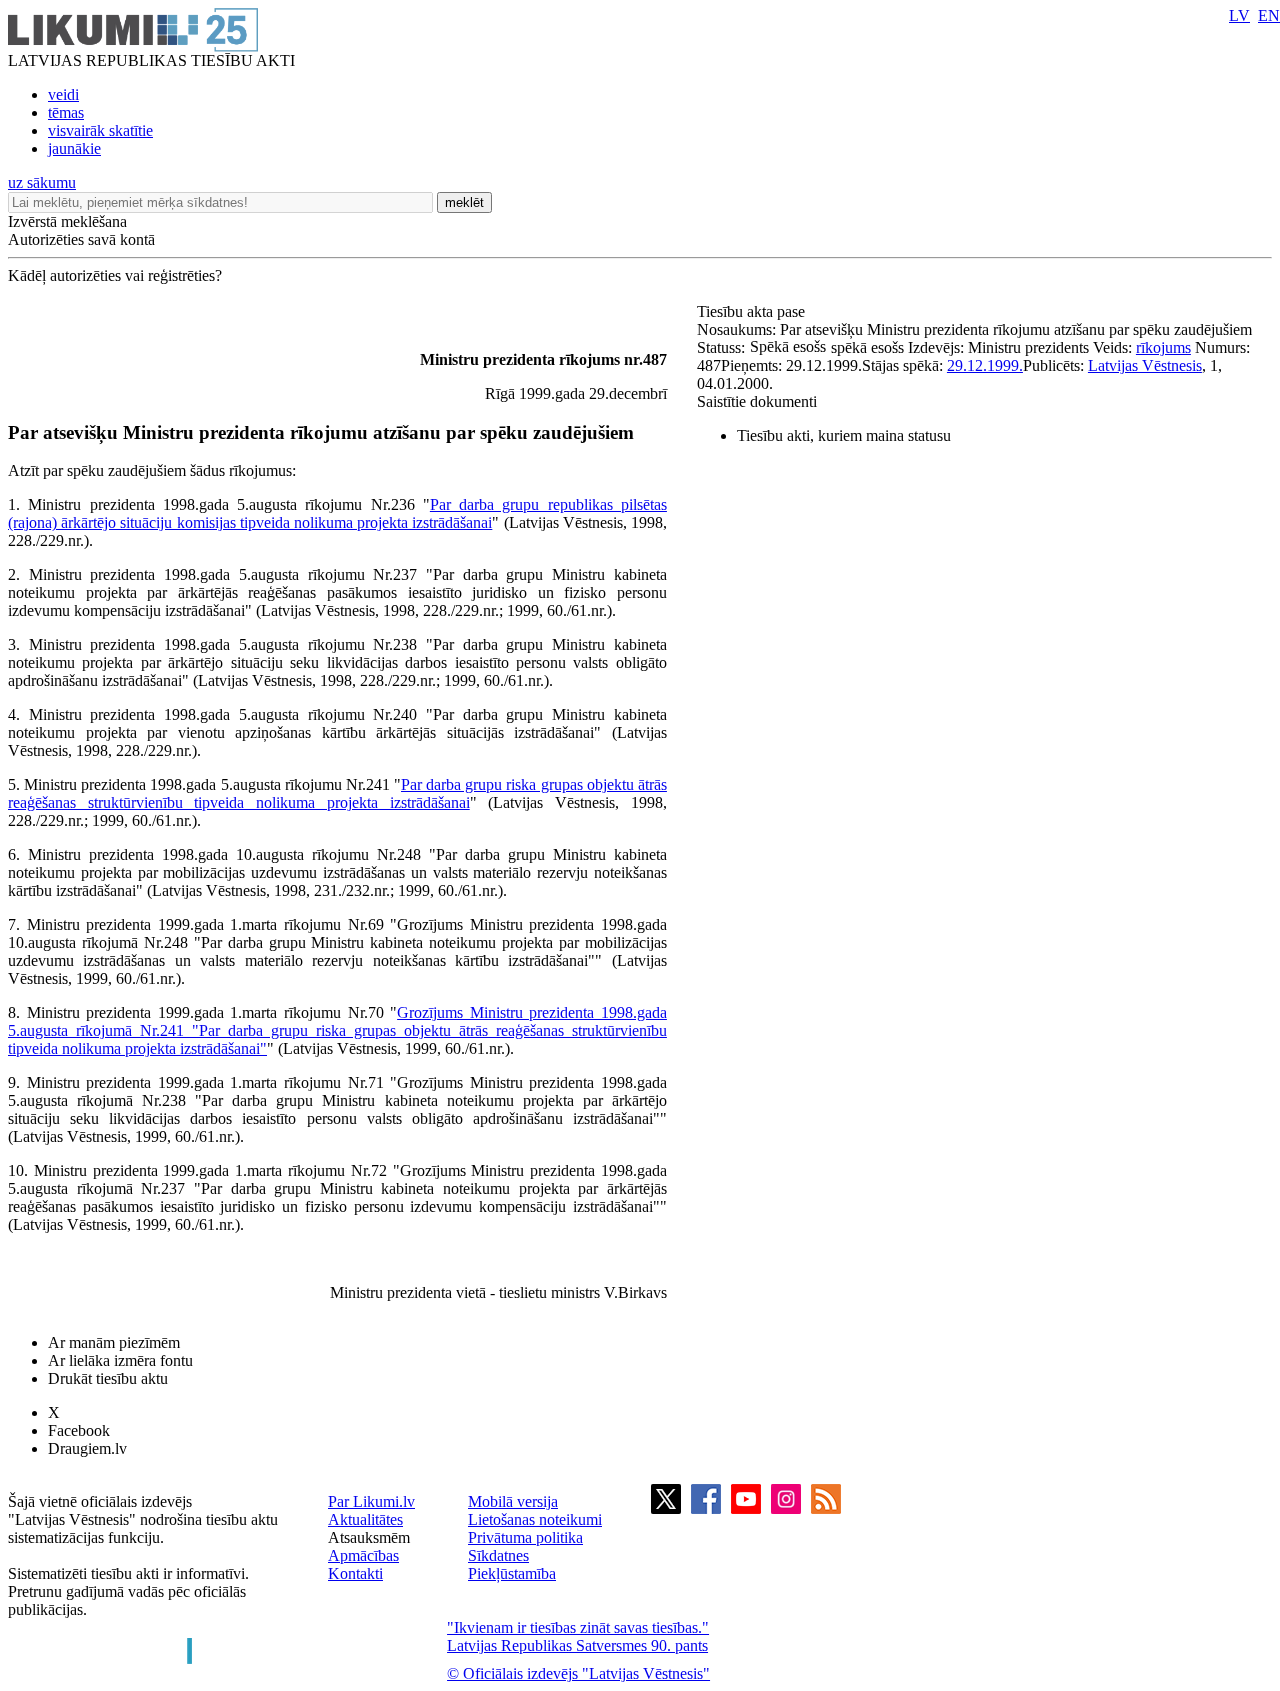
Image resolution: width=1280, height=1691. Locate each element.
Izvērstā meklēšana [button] (67, 221)
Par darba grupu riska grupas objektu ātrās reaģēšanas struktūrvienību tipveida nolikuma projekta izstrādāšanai (337, 793)
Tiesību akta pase (753, 311)
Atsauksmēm (369, 1537)
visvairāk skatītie (100, 130)
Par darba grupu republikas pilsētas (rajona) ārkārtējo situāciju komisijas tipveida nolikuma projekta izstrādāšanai (337, 513)
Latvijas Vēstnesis (1145, 365)
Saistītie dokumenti (757, 401)
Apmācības (363, 1555)
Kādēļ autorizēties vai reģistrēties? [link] (115, 275)
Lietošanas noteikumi (535, 1519)
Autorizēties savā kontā (81, 239)
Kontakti (355, 1573)
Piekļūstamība (512, 1573)
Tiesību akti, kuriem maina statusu (844, 435)
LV (1239, 15)
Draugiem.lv (87, 1448)
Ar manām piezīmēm (114, 1342)
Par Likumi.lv (371, 1501)
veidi (63, 94)
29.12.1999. (985, 365)
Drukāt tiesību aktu (108, 1378)
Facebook (79, 1430)
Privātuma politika (525, 1537)
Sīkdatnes (498, 1555)
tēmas (66, 112)
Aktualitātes (365, 1519)
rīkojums (1163, 347)
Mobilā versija (513, 1501)
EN (1269, 15)
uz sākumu (42, 182)
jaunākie (74, 148)
